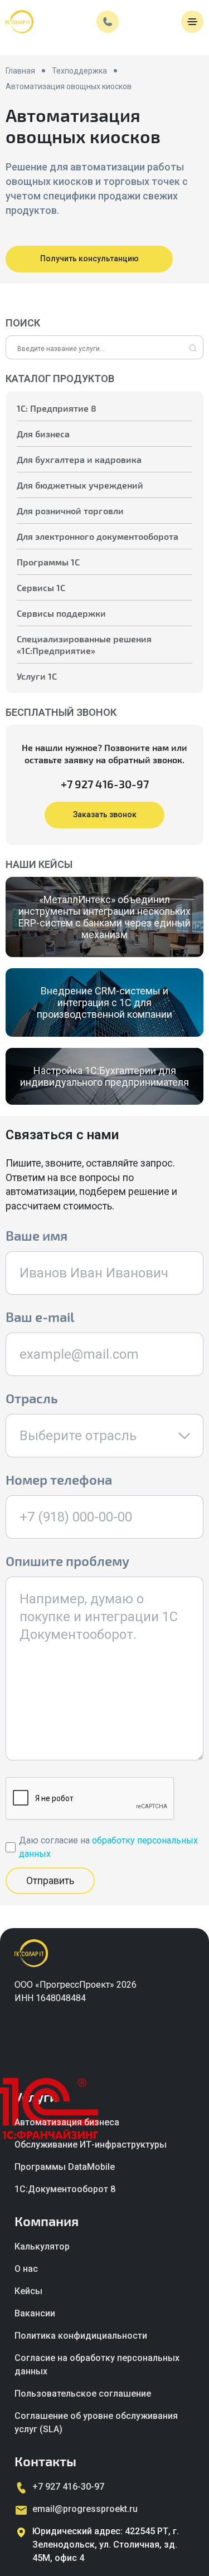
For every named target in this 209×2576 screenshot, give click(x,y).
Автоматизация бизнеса (67, 2122)
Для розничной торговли (70, 511)
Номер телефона (59, 1479)
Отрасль (32, 1398)
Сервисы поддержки (61, 613)
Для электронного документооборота (98, 536)
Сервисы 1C (41, 587)
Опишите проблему (67, 1561)
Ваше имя (37, 1235)
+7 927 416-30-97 (105, 784)
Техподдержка (79, 71)
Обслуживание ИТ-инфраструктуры (91, 2145)
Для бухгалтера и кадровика (79, 459)
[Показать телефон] (108, 22)
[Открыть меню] (192, 22)
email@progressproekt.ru (85, 2509)
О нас (26, 2269)
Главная (20, 71)
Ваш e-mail (40, 1317)
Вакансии (35, 2313)
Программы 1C (48, 562)
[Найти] (193, 349)
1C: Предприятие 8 (57, 408)
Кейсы (28, 2291)
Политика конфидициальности (81, 2336)
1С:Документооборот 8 (65, 2189)
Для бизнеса (43, 434)
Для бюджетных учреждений (80, 485)
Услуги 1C (37, 676)
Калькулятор (42, 2246)
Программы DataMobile (65, 2167)
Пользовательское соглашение (83, 2394)
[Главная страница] (20, 22)
